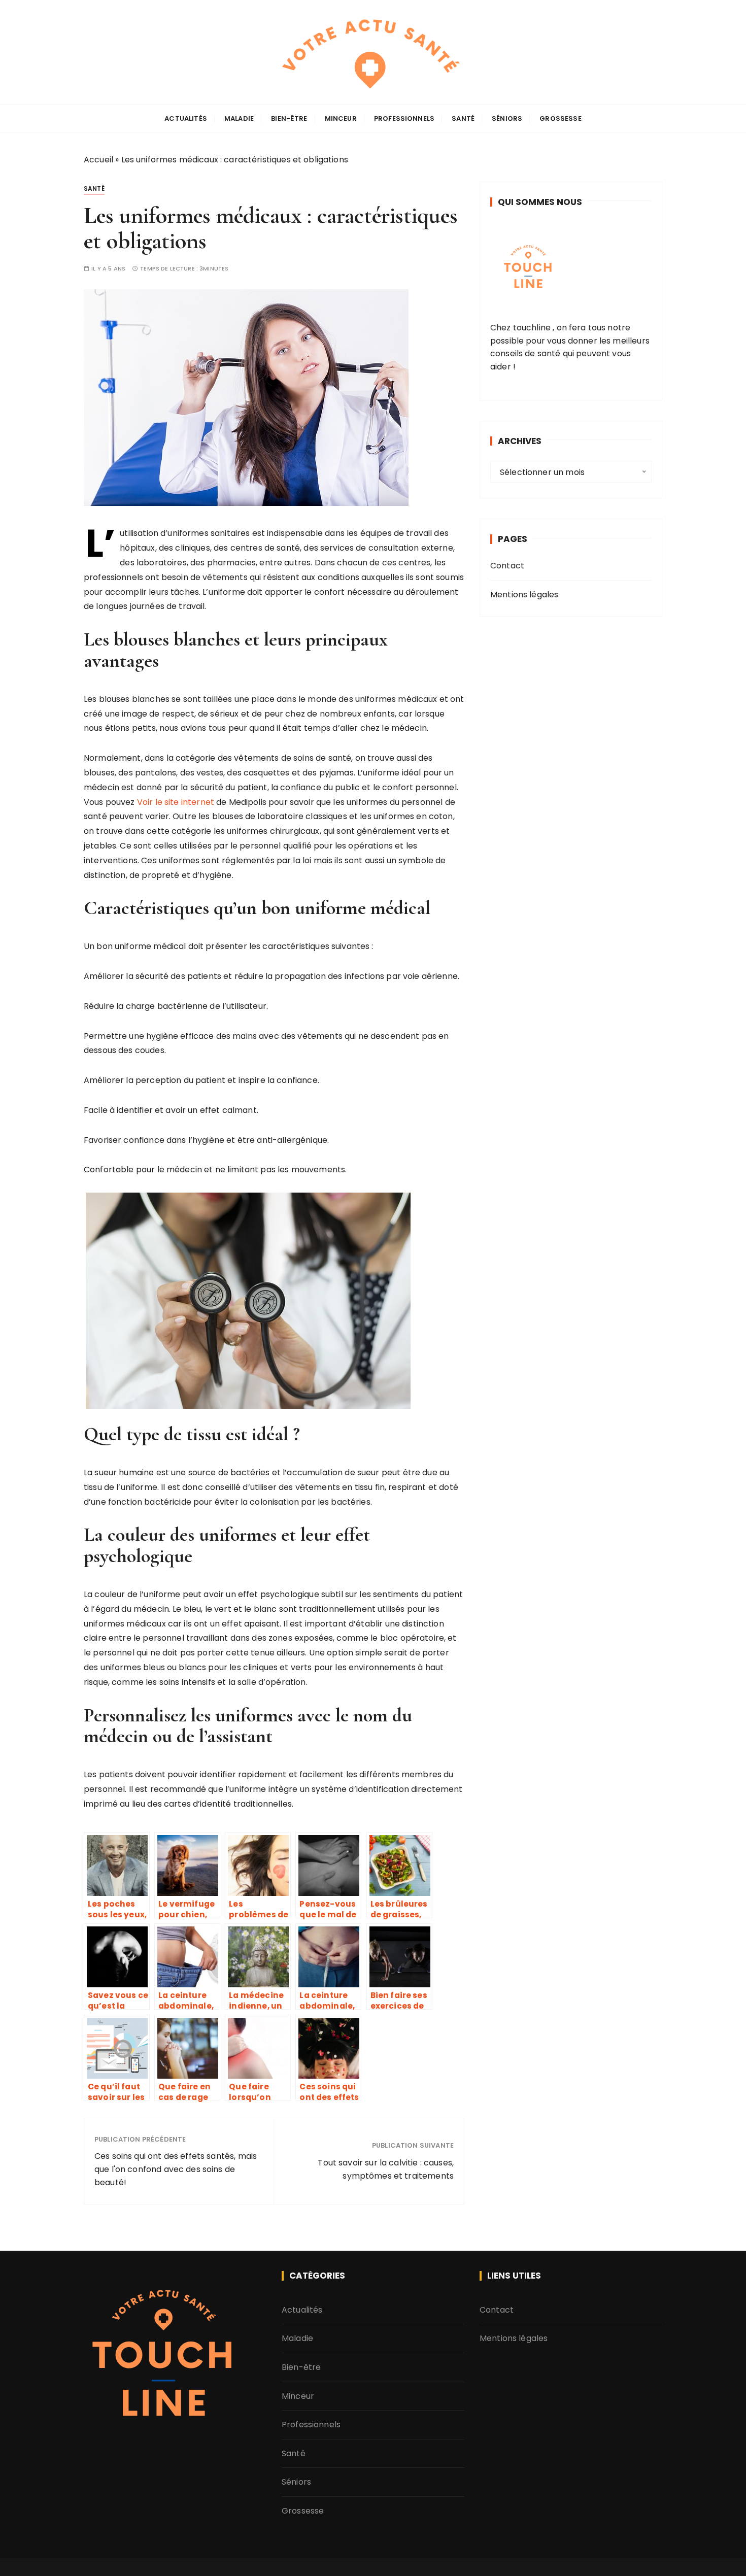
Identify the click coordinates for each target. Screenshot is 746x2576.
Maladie (239, 118)
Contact (507, 566)
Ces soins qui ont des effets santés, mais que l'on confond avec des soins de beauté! (176, 2169)
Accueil (98, 160)
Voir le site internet (176, 802)
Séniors (507, 118)
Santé (463, 118)
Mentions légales (524, 595)
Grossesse (560, 118)
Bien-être (289, 118)
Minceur (341, 118)
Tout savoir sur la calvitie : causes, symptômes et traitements (386, 2169)
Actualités (186, 118)
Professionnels (404, 118)
